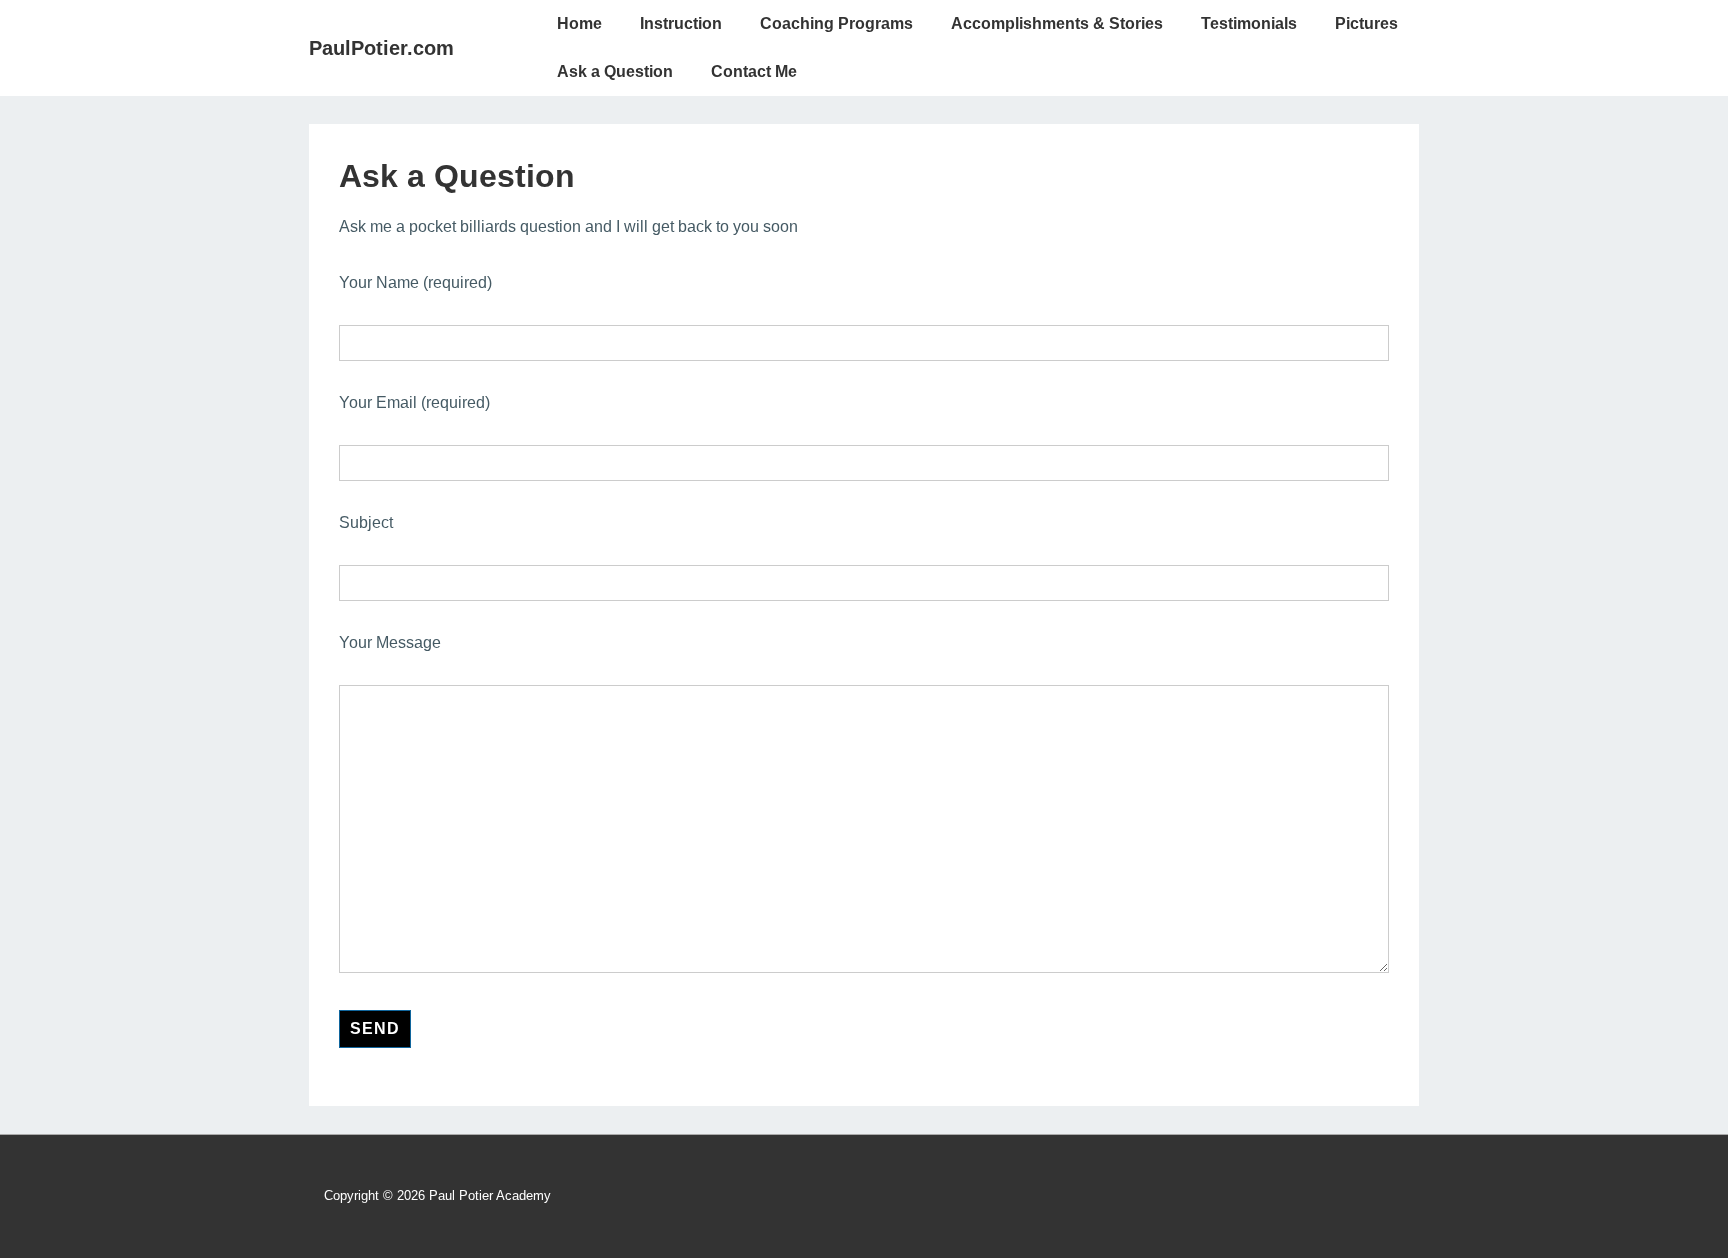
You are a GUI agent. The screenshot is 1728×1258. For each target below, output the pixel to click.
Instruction (681, 23)
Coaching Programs (836, 23)
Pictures (1366, 23)
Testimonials (1249, 23)
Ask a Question (615, 71)
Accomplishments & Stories (1057, 23)
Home (579, 23)
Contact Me (754, 71)
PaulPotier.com (381, 48)
